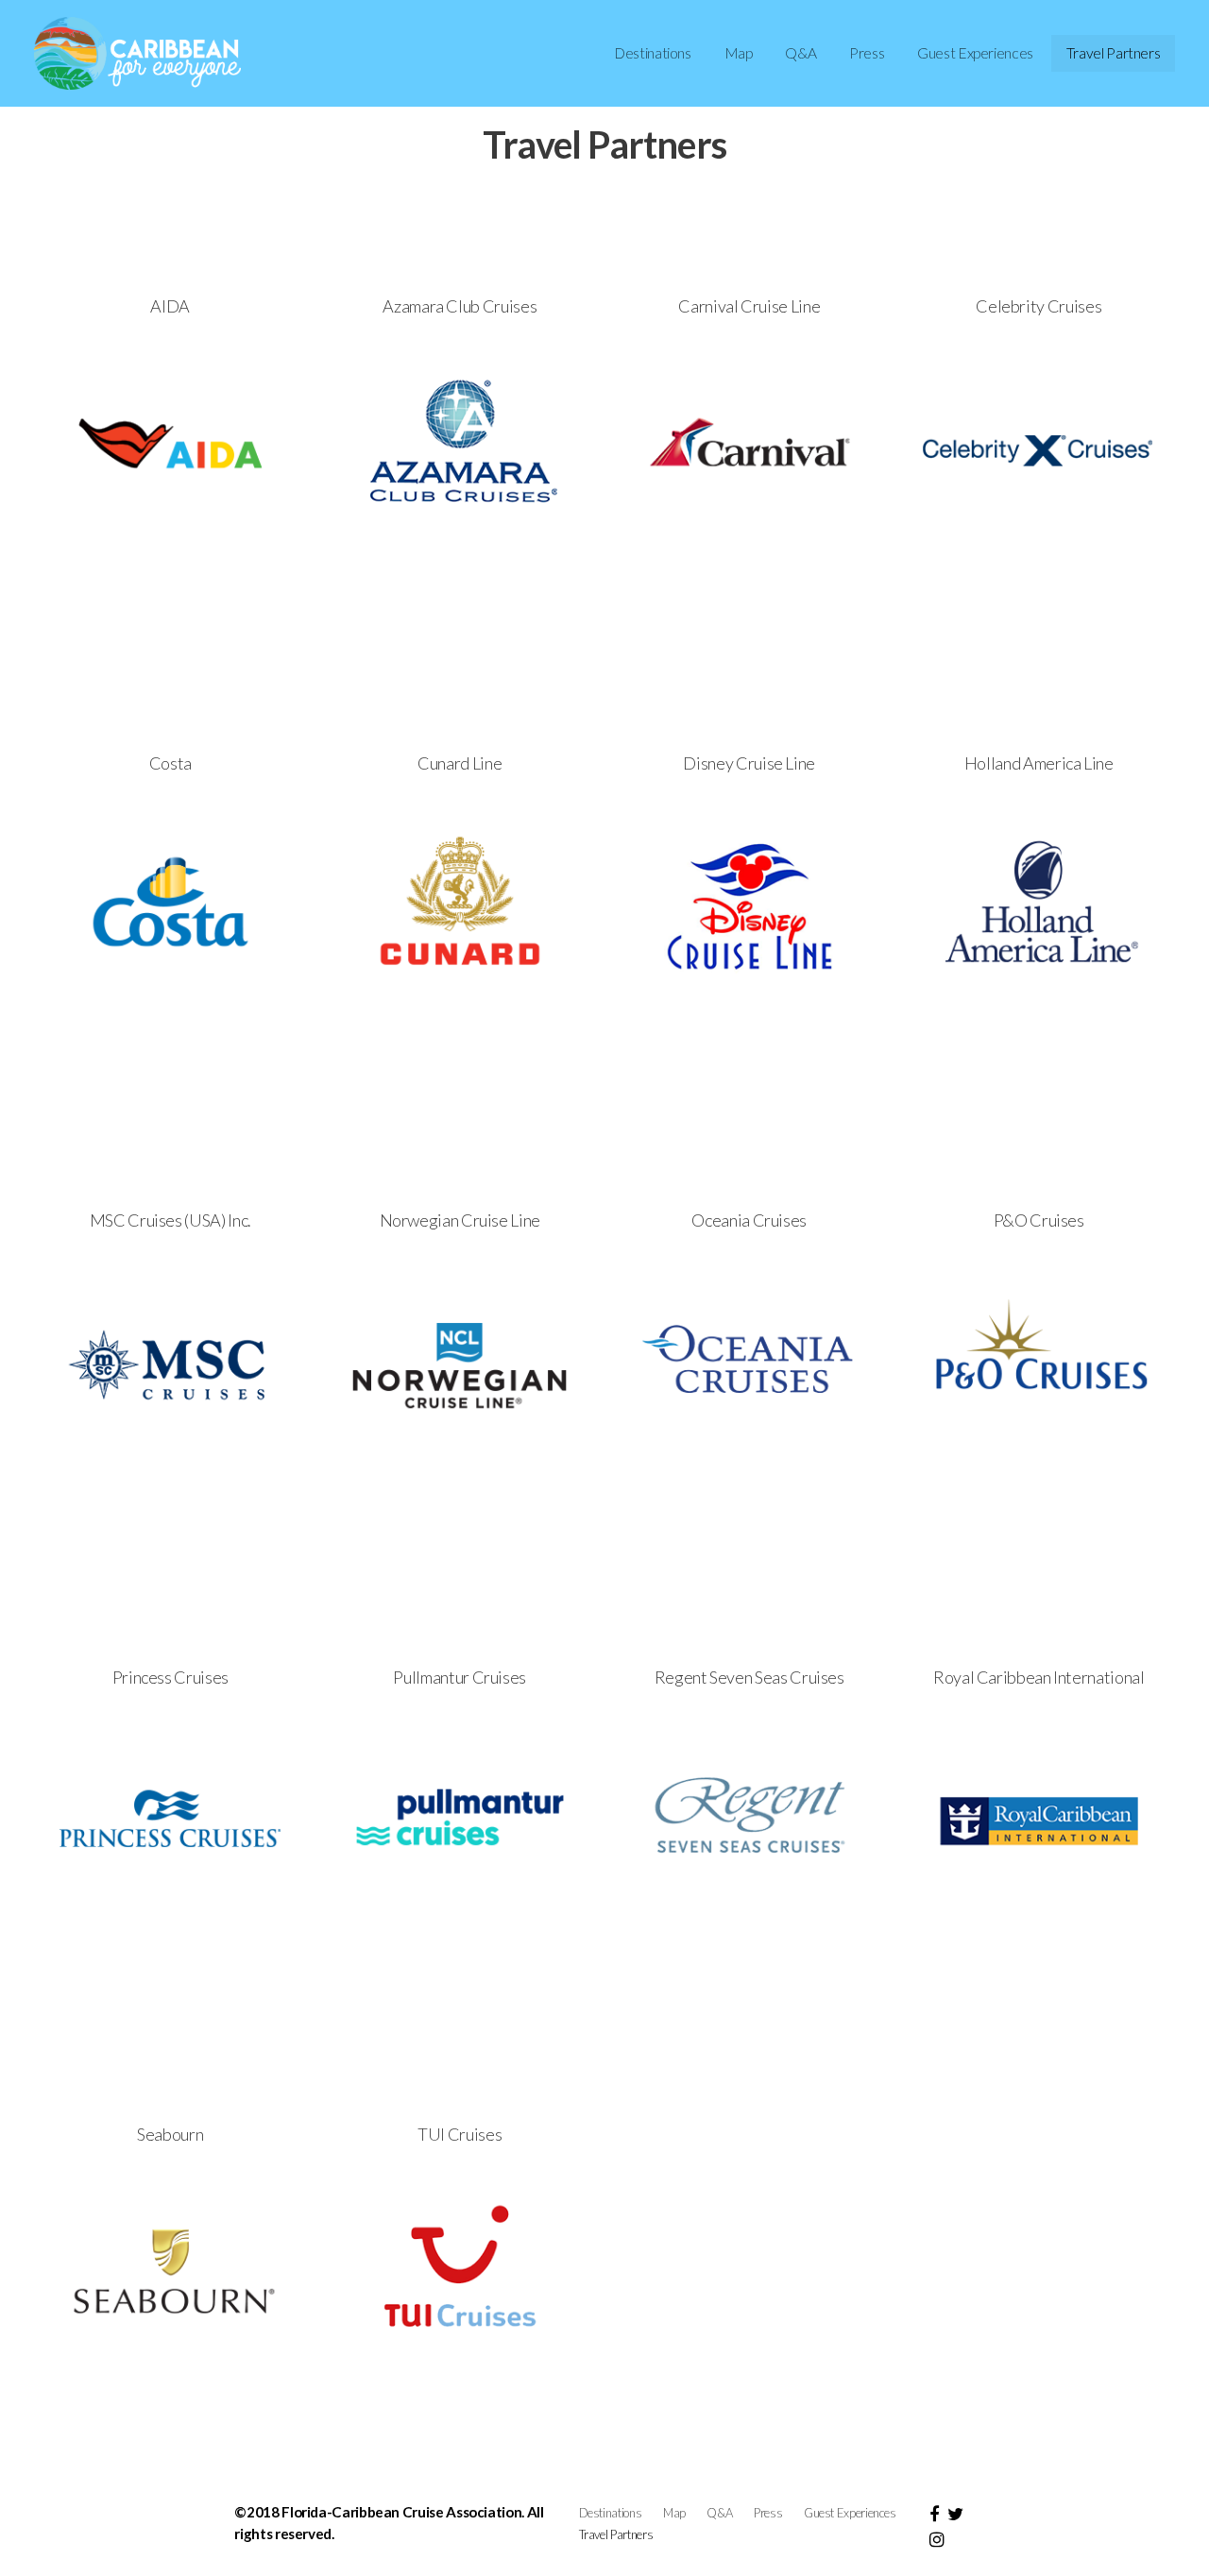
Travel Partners (1114, 53)
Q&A (800, 53)
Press (867, 53)
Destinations (653, 53)
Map (739, 53)
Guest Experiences (975, 53)
